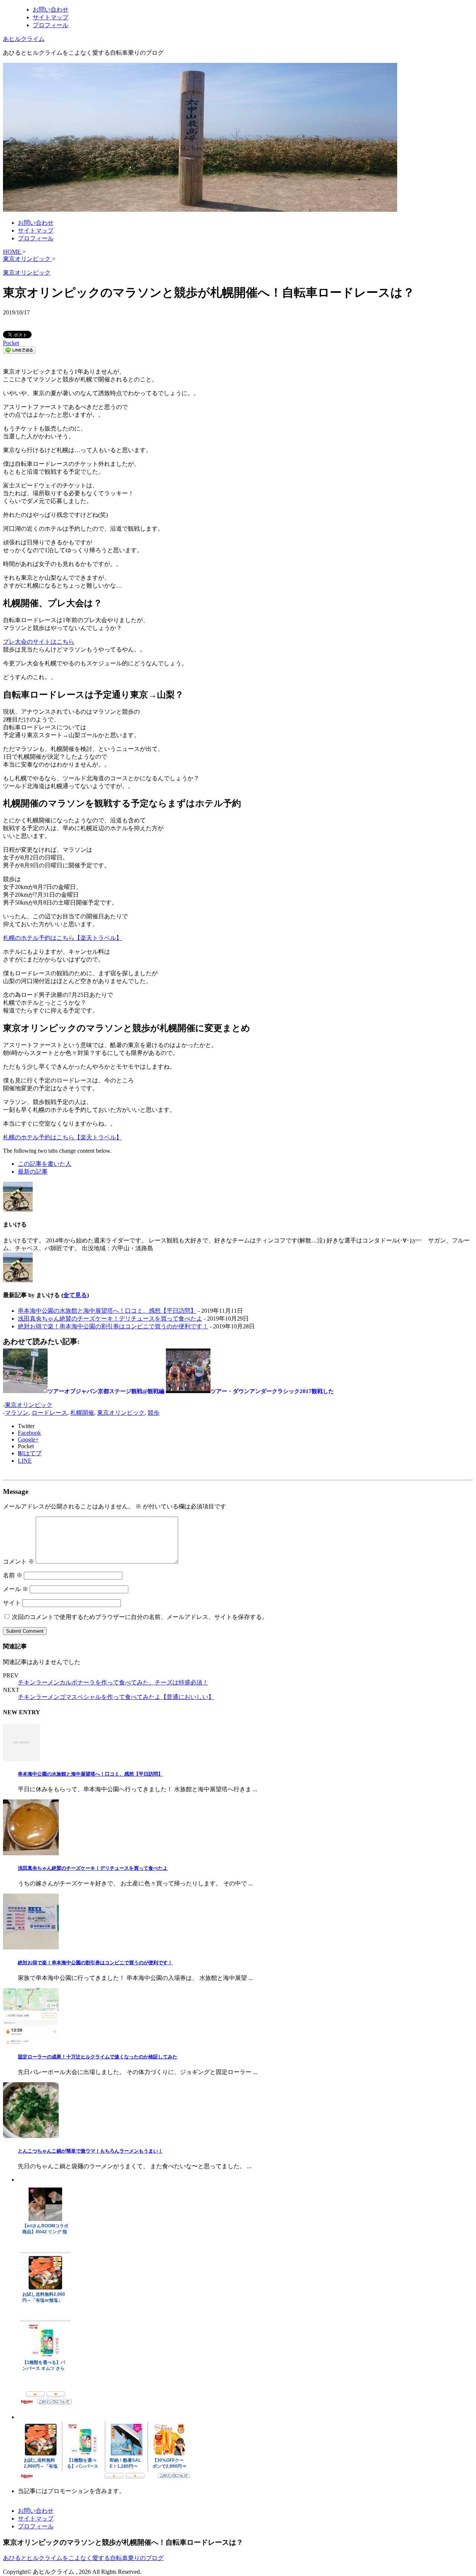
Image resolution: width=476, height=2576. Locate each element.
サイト (12, 1603)
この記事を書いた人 (45, 1164)
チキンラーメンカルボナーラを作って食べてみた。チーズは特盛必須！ (113, 1682)
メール (16, 1589)
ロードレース (49, 1413)
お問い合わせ (51, 9)
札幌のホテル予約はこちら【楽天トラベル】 (62, 938)
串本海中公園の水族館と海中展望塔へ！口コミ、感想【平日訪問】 (107, 1311)
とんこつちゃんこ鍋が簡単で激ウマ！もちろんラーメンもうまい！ (90, 2151)
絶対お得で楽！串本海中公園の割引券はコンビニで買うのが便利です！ (113, 1326)
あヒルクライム (24, 39)
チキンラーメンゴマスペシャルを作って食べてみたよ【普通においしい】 (116, 1697)
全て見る (75, 1295)
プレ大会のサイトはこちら (39, 642)
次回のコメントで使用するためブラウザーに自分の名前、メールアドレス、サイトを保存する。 (140, 1617)
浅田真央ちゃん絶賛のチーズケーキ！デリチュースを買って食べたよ (110, 1319)
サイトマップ (51, 17)
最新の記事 (33, 1172)
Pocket (11, 343)
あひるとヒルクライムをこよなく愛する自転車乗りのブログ (83, 2558)
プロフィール (51, 25)
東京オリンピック (29, 1405)
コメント (19, 1561)
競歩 (154, 1413)
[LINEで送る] (19, 352)
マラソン (17, 1413)
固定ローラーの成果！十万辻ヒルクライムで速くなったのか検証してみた (98, 2057)
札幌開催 (82, 1413)
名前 (13, 1575)
